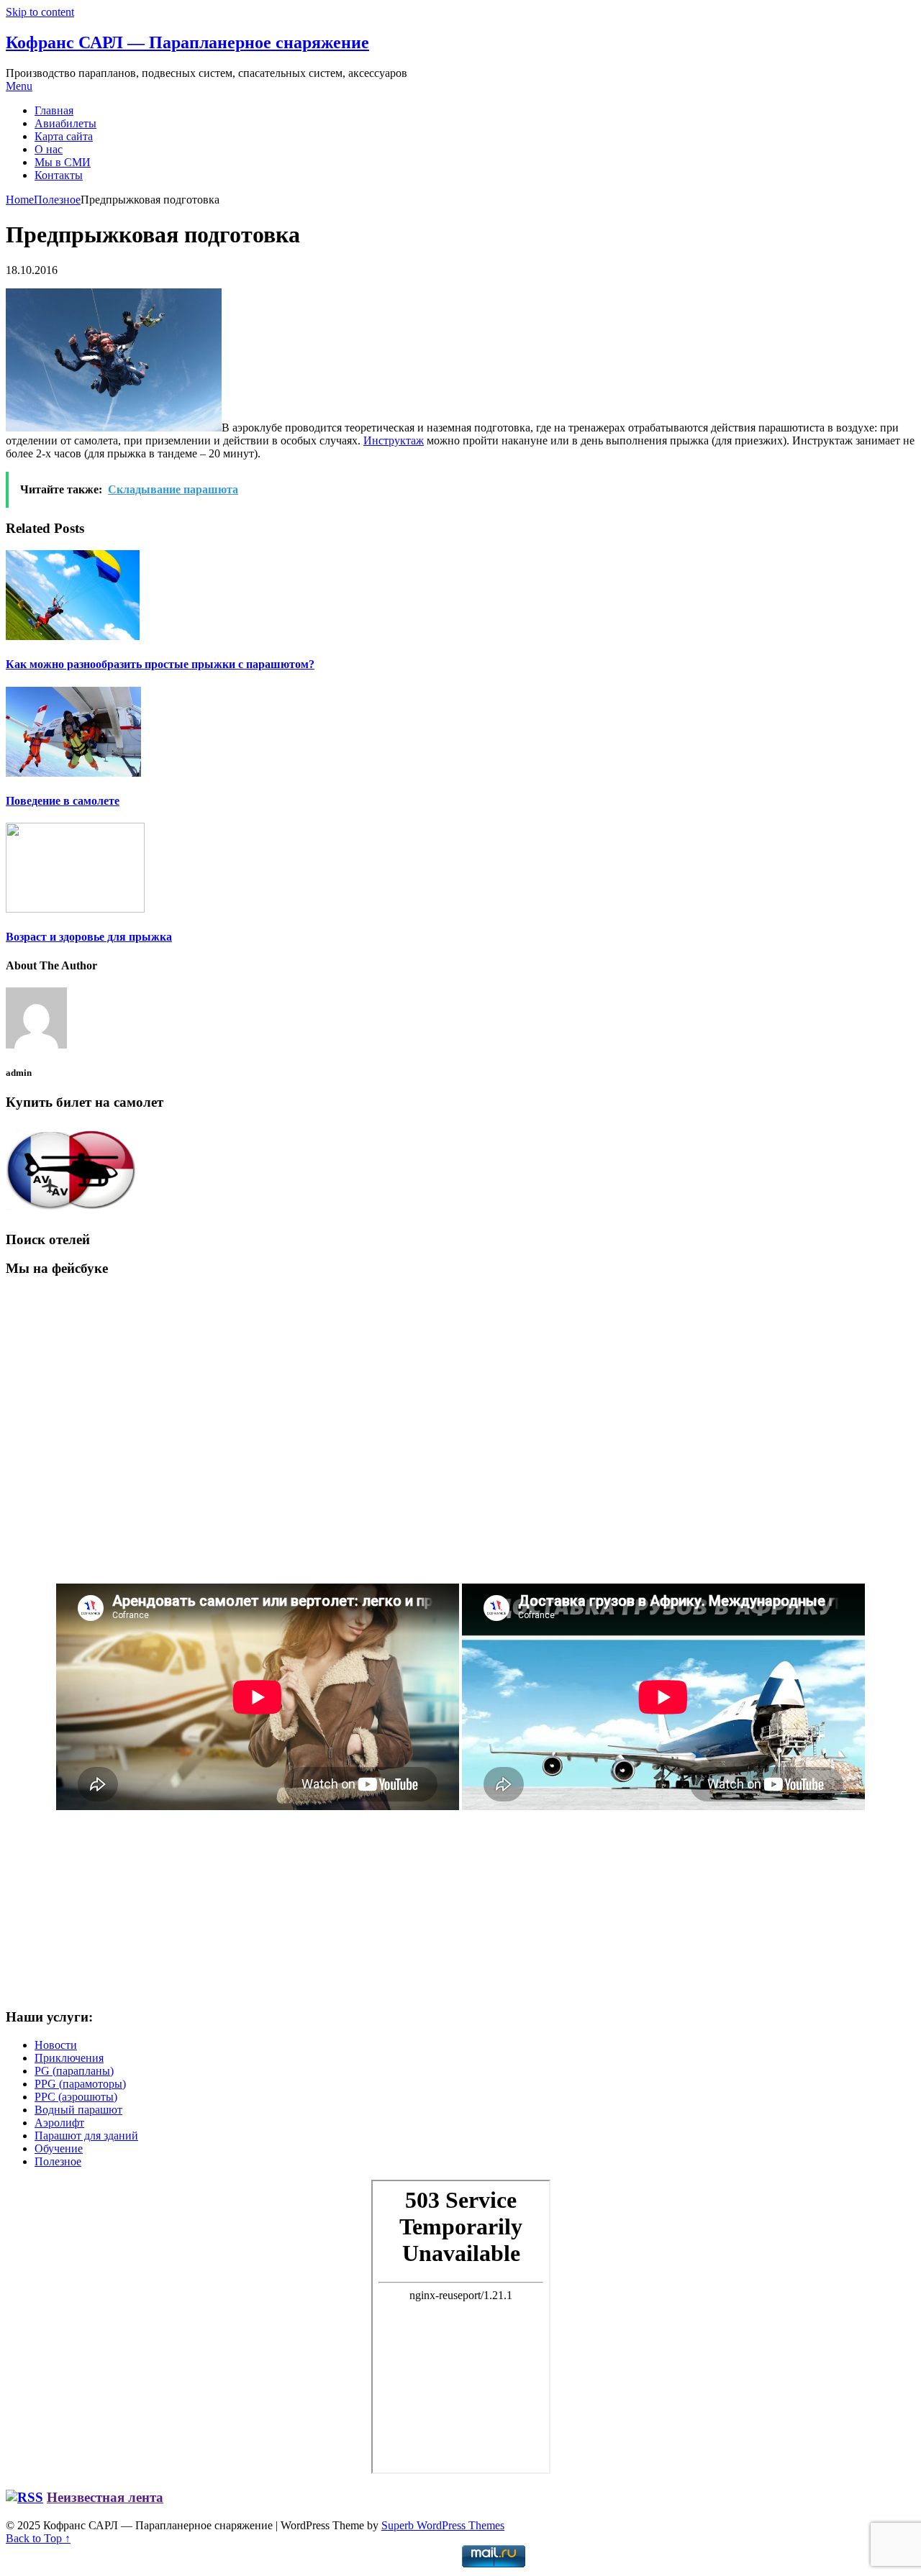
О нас (49, 149)
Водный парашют (78, 2110)
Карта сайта (64, 136)
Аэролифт (59, 2123)
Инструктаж (394, 440)
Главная (54, 110)
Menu (19, 86)
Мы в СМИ (63, 162)
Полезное (57, 200)
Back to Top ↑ (38, 2538)
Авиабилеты (65, 123)
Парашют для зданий (86, 2136)
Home (20, 200)
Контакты (59, 175)
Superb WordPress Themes (443, 2525)
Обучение (59, 2148)
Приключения (69, 2058)
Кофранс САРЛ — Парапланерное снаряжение (187, 42)
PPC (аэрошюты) (76, 2097)
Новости (56, 2045)
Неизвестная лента (105, 2497)
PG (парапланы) (74, 2071)
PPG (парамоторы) (80, 2084)
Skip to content (40, 12)
